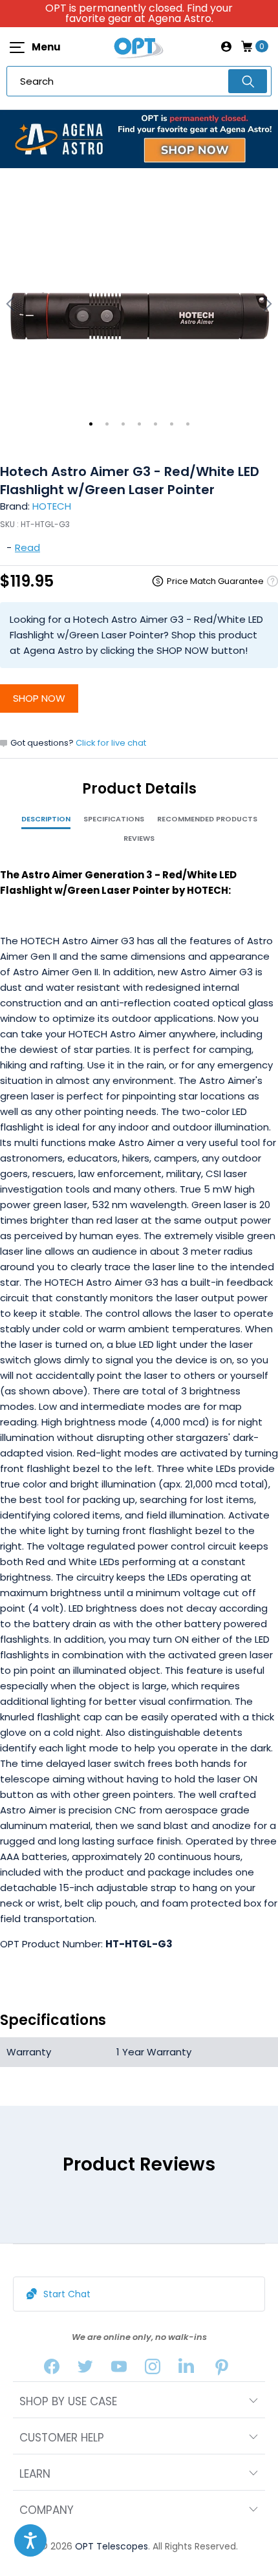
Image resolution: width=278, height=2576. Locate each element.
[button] (30, 2540)
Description (46, 819)
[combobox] (139, 81)
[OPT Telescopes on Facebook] (52, 2369)
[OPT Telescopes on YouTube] (119, 2369)
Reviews (139, 838)
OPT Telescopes (112, 2546)
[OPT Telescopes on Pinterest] (222, 2369)
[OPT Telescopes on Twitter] (85, 2369)
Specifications (114, 819)
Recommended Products (207, 819)
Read (27, 547)
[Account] (226, 47)
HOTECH (52, 506)
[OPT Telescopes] (139, 47)
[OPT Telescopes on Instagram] (153, 2369)
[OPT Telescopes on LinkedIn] (186, 2369)
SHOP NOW (39, 698)
